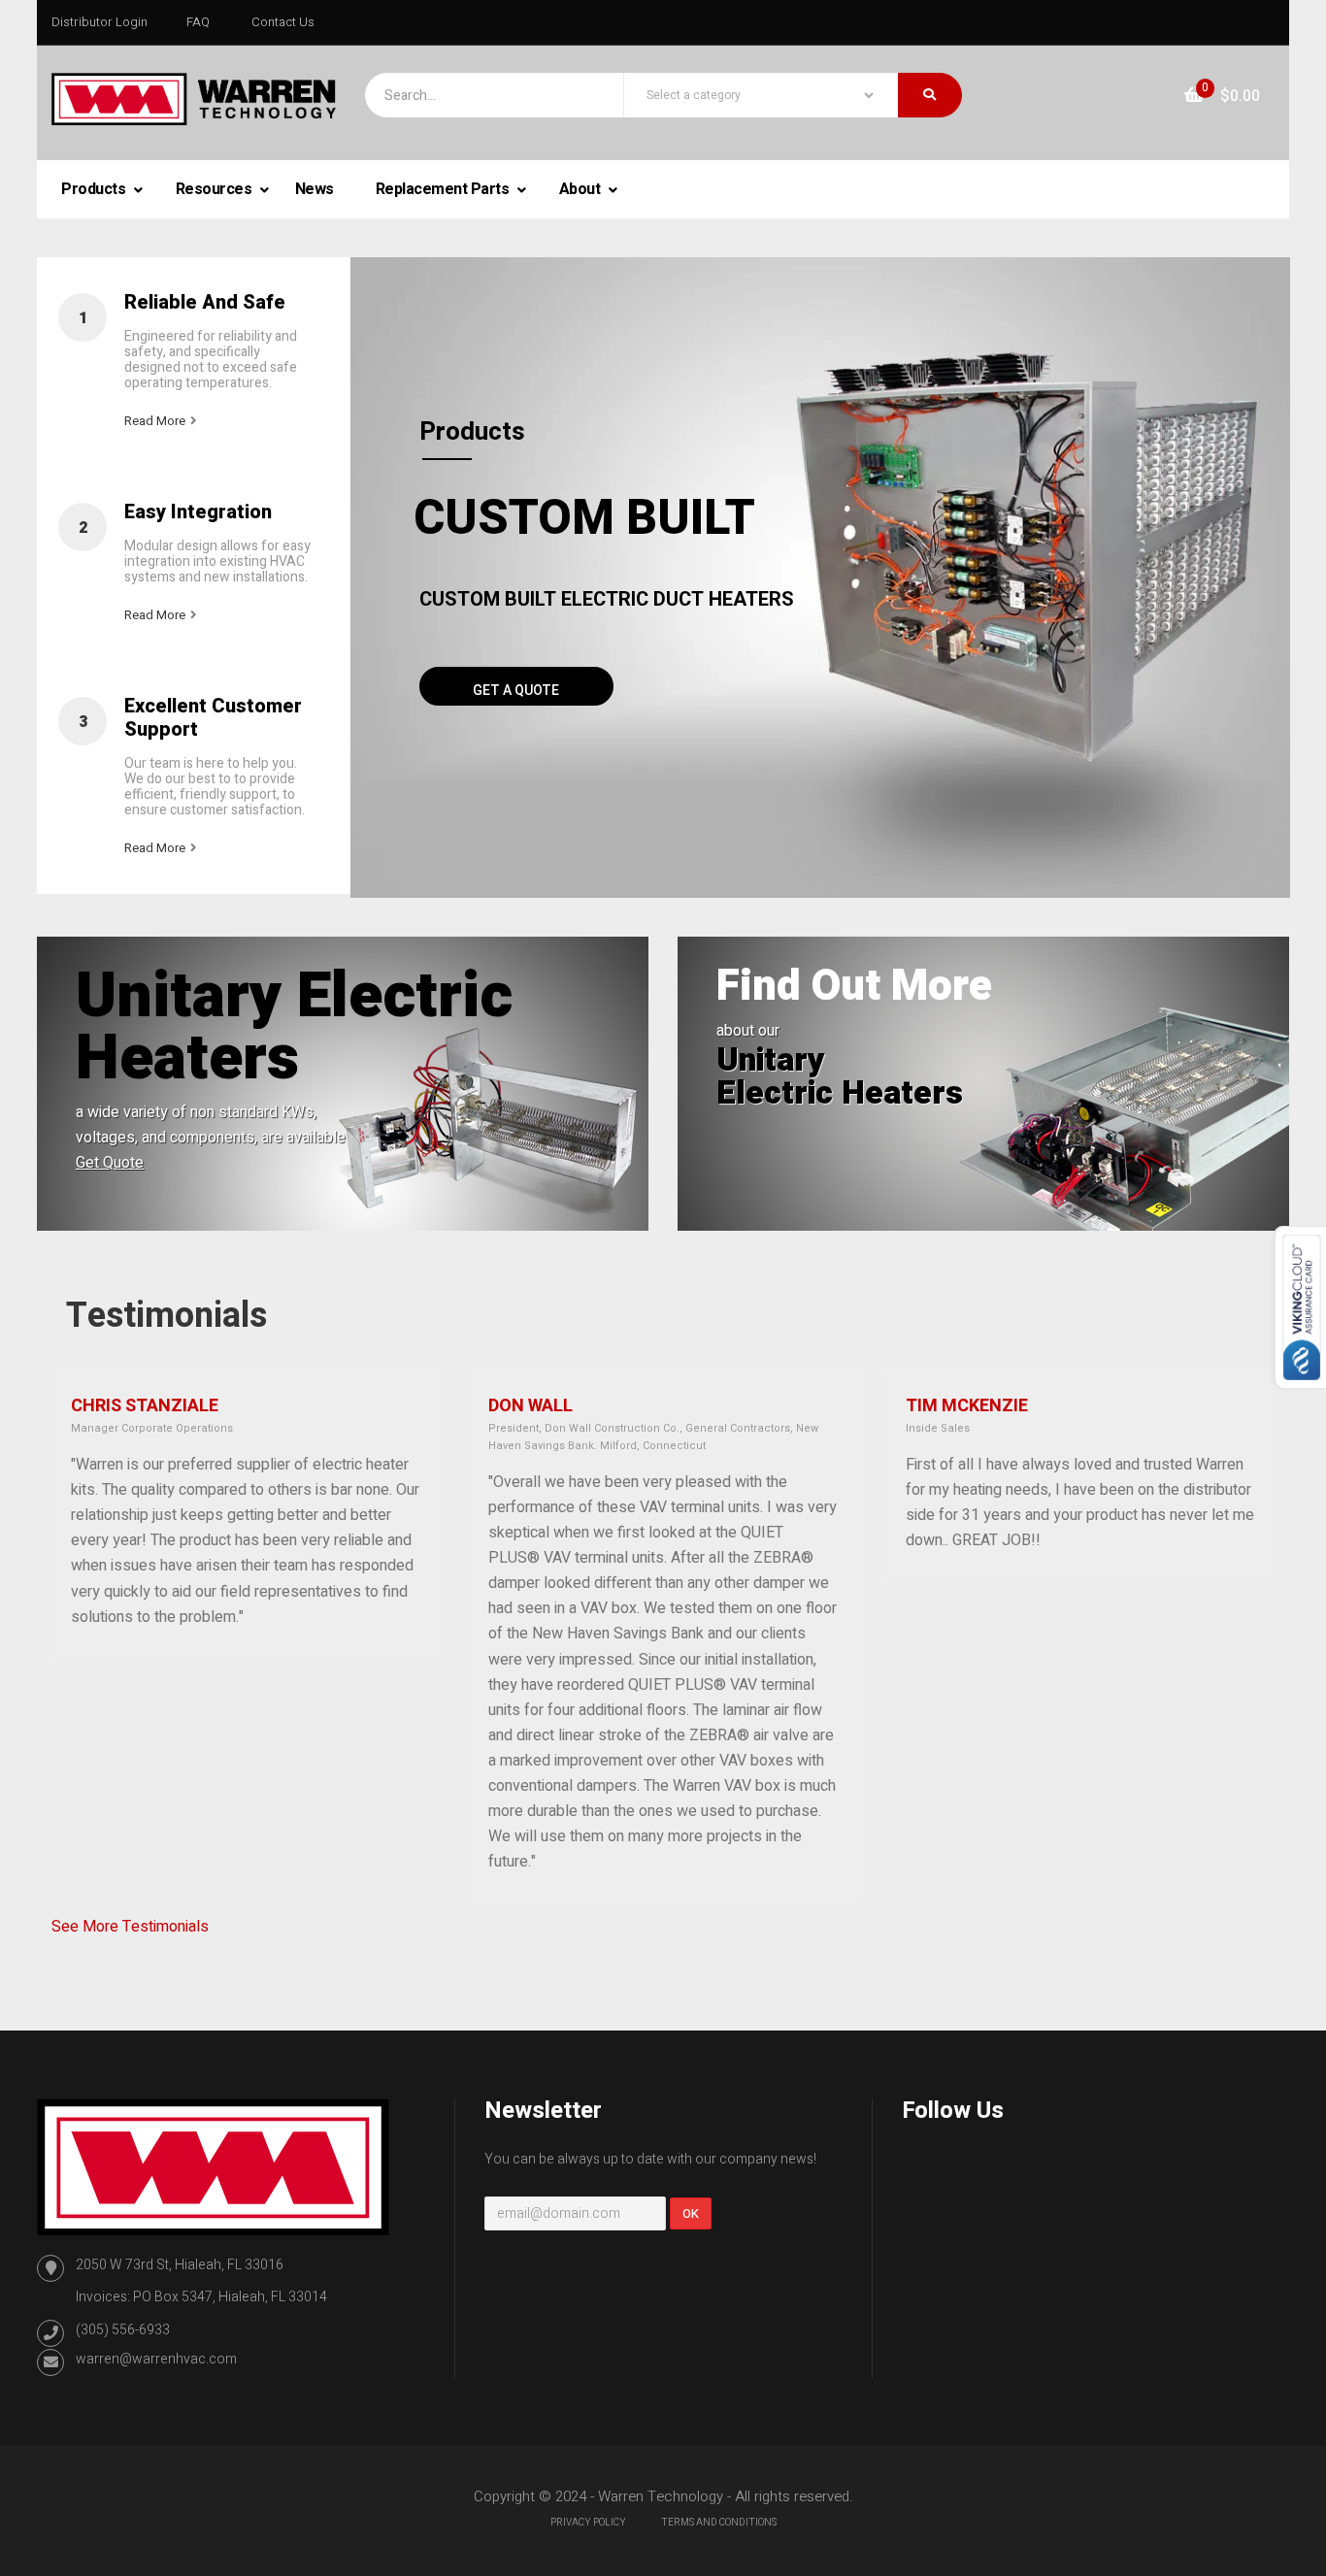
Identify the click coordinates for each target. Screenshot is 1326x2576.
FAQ (198, 22)
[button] (1222, 96)
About (581, 189)
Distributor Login (99, 22)
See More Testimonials (130, 1927)
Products (95, 189)
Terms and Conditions (719, 2523)
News (315, 189)
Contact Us (283, 22)
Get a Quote (516, 690)
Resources (215, 189)
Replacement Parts (444, 189)
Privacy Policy (588, 2523)
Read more (155, 421)
